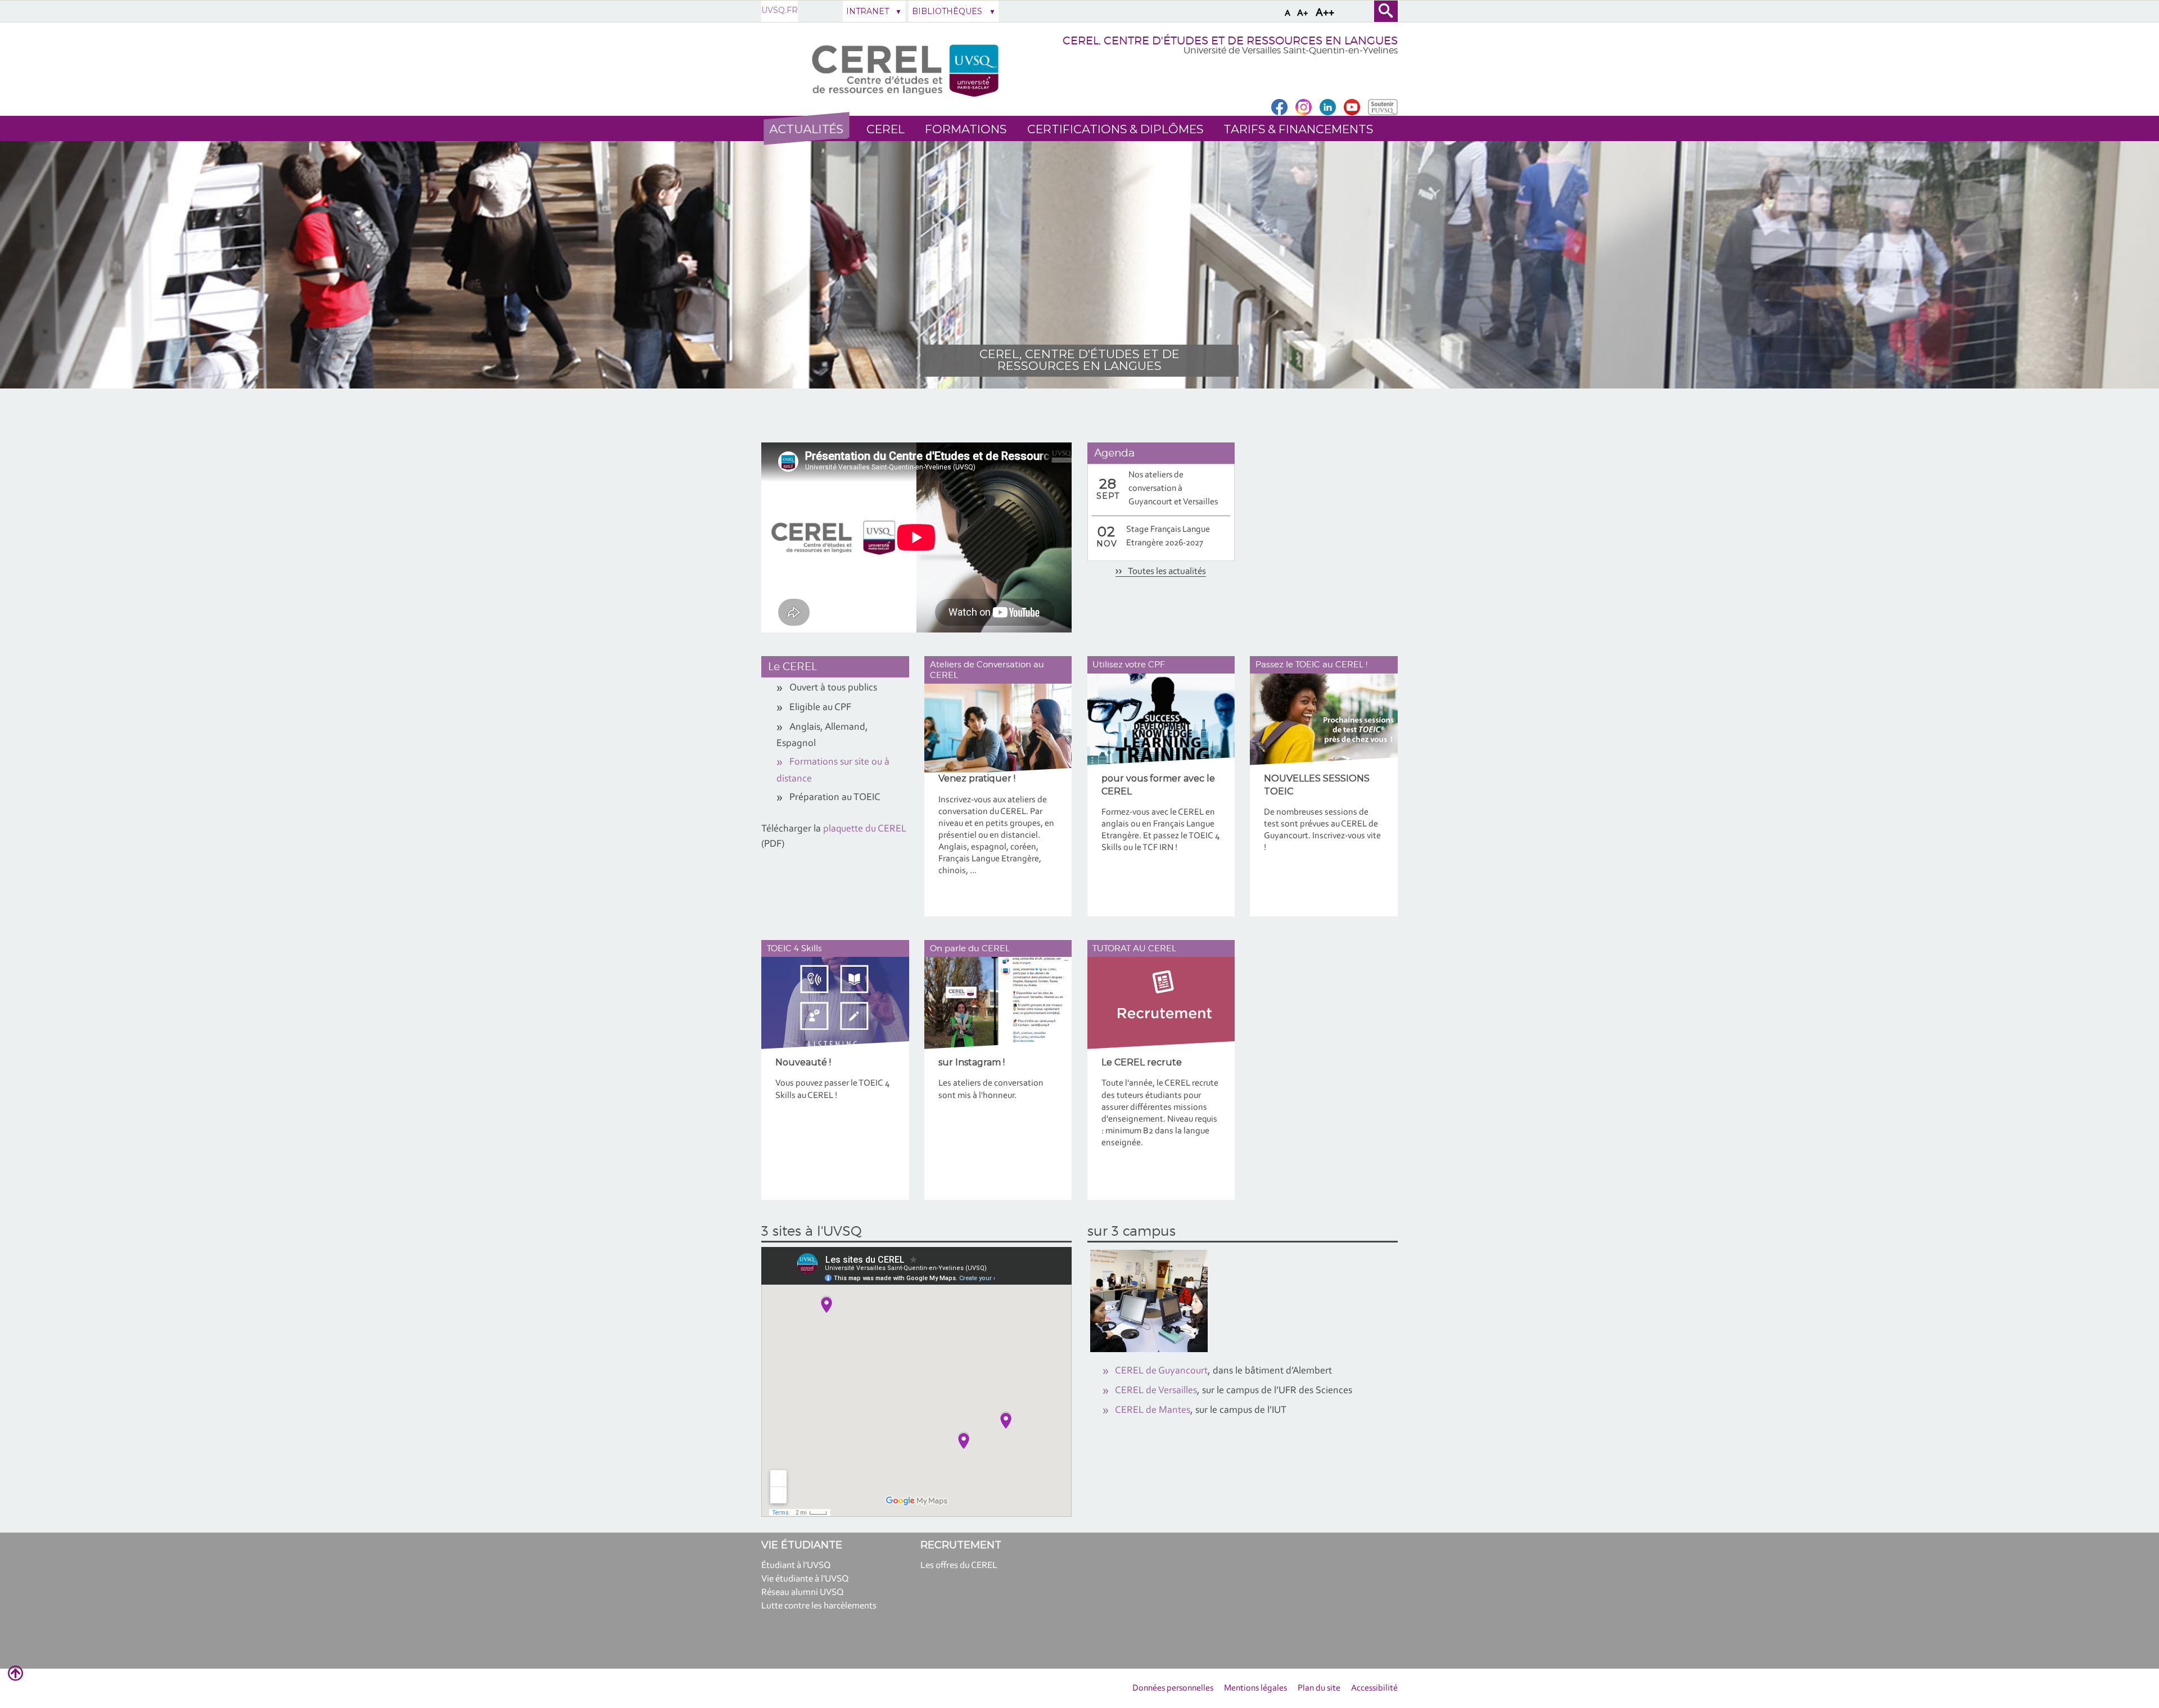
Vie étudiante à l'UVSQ (805, 1579)
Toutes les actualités (1166, 571)
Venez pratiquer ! (977, 778)
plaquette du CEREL (865, 829)
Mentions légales (1255, 1688)
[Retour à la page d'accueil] (904, 69)
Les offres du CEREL (959, 1565)
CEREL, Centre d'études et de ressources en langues (1079, 360)
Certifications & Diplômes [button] (1115, 129)
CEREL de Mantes (1153, 1411)
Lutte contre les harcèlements (819, 1606)
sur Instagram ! (972, 1062)
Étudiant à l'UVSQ (796, 1565)
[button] (806, 129)
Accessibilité (1374, 1688)
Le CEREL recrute (1142, 1062)
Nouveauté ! (803, 1062)
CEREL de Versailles (1156, 1391)
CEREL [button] (886, 129)
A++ (1325, 13)
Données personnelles (1173, 1688)
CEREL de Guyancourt (1161, 1371)
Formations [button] (966, 129)
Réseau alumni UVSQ (803, 1592)
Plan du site (1319, 1688)
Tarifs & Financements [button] (1298, 129)
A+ (1303, 13)
